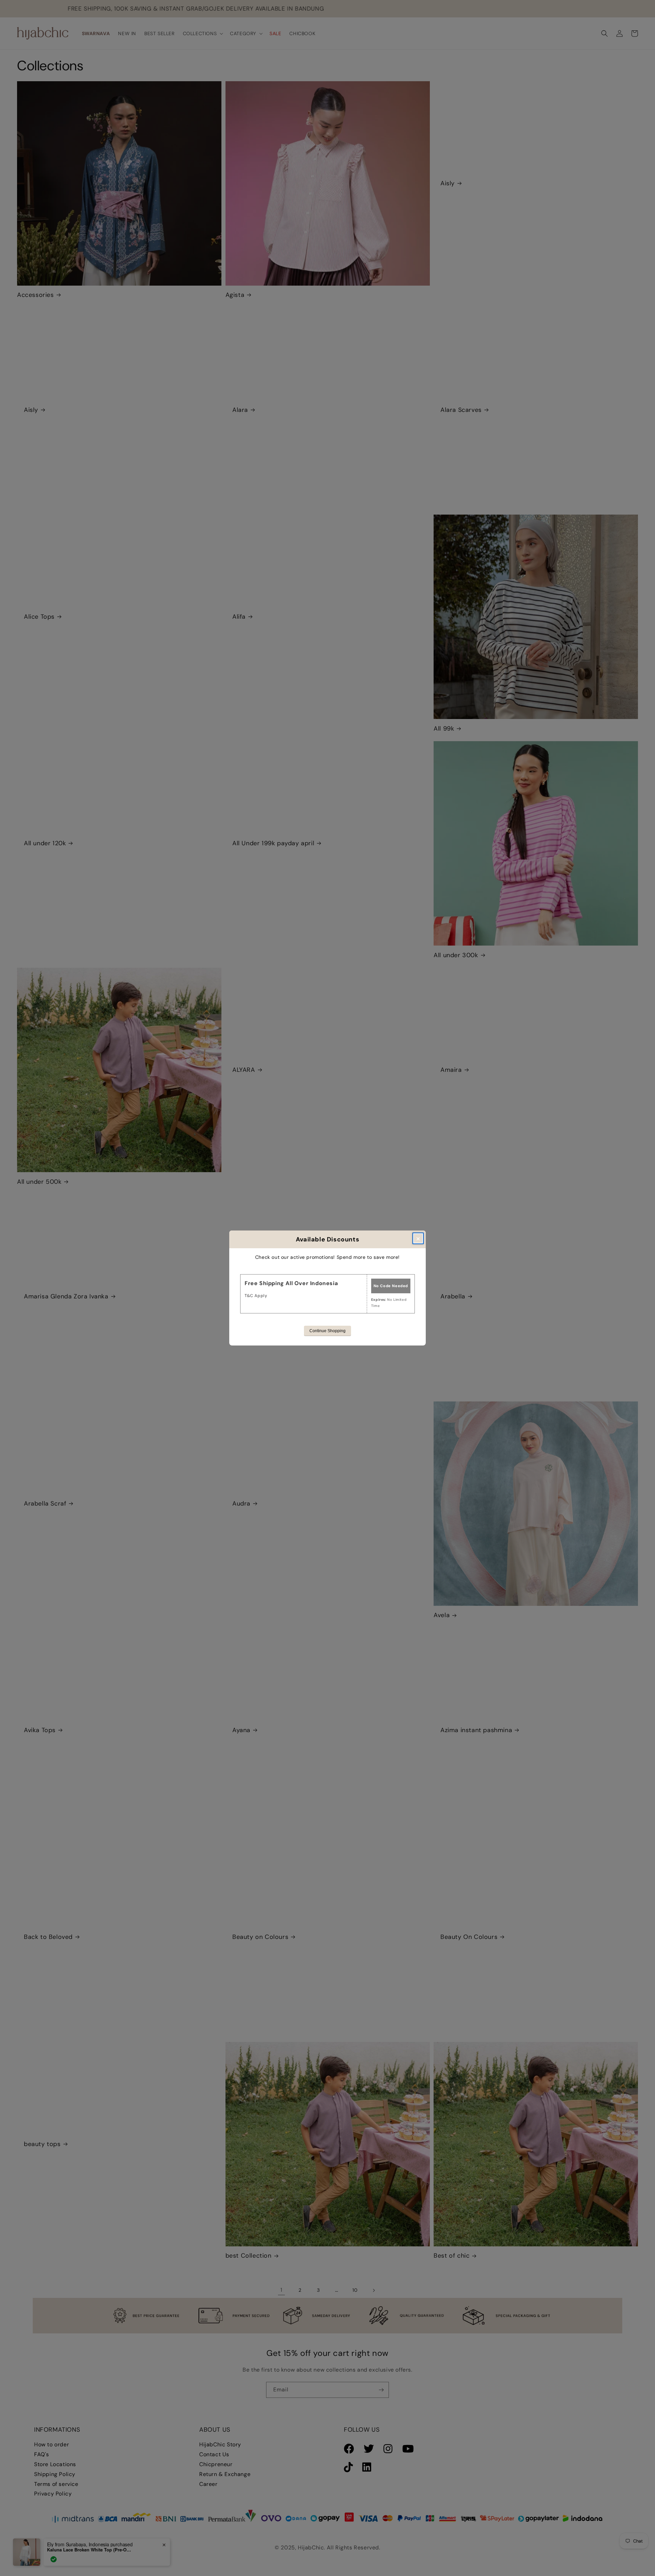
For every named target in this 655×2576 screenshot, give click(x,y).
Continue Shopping (327, 1331)
